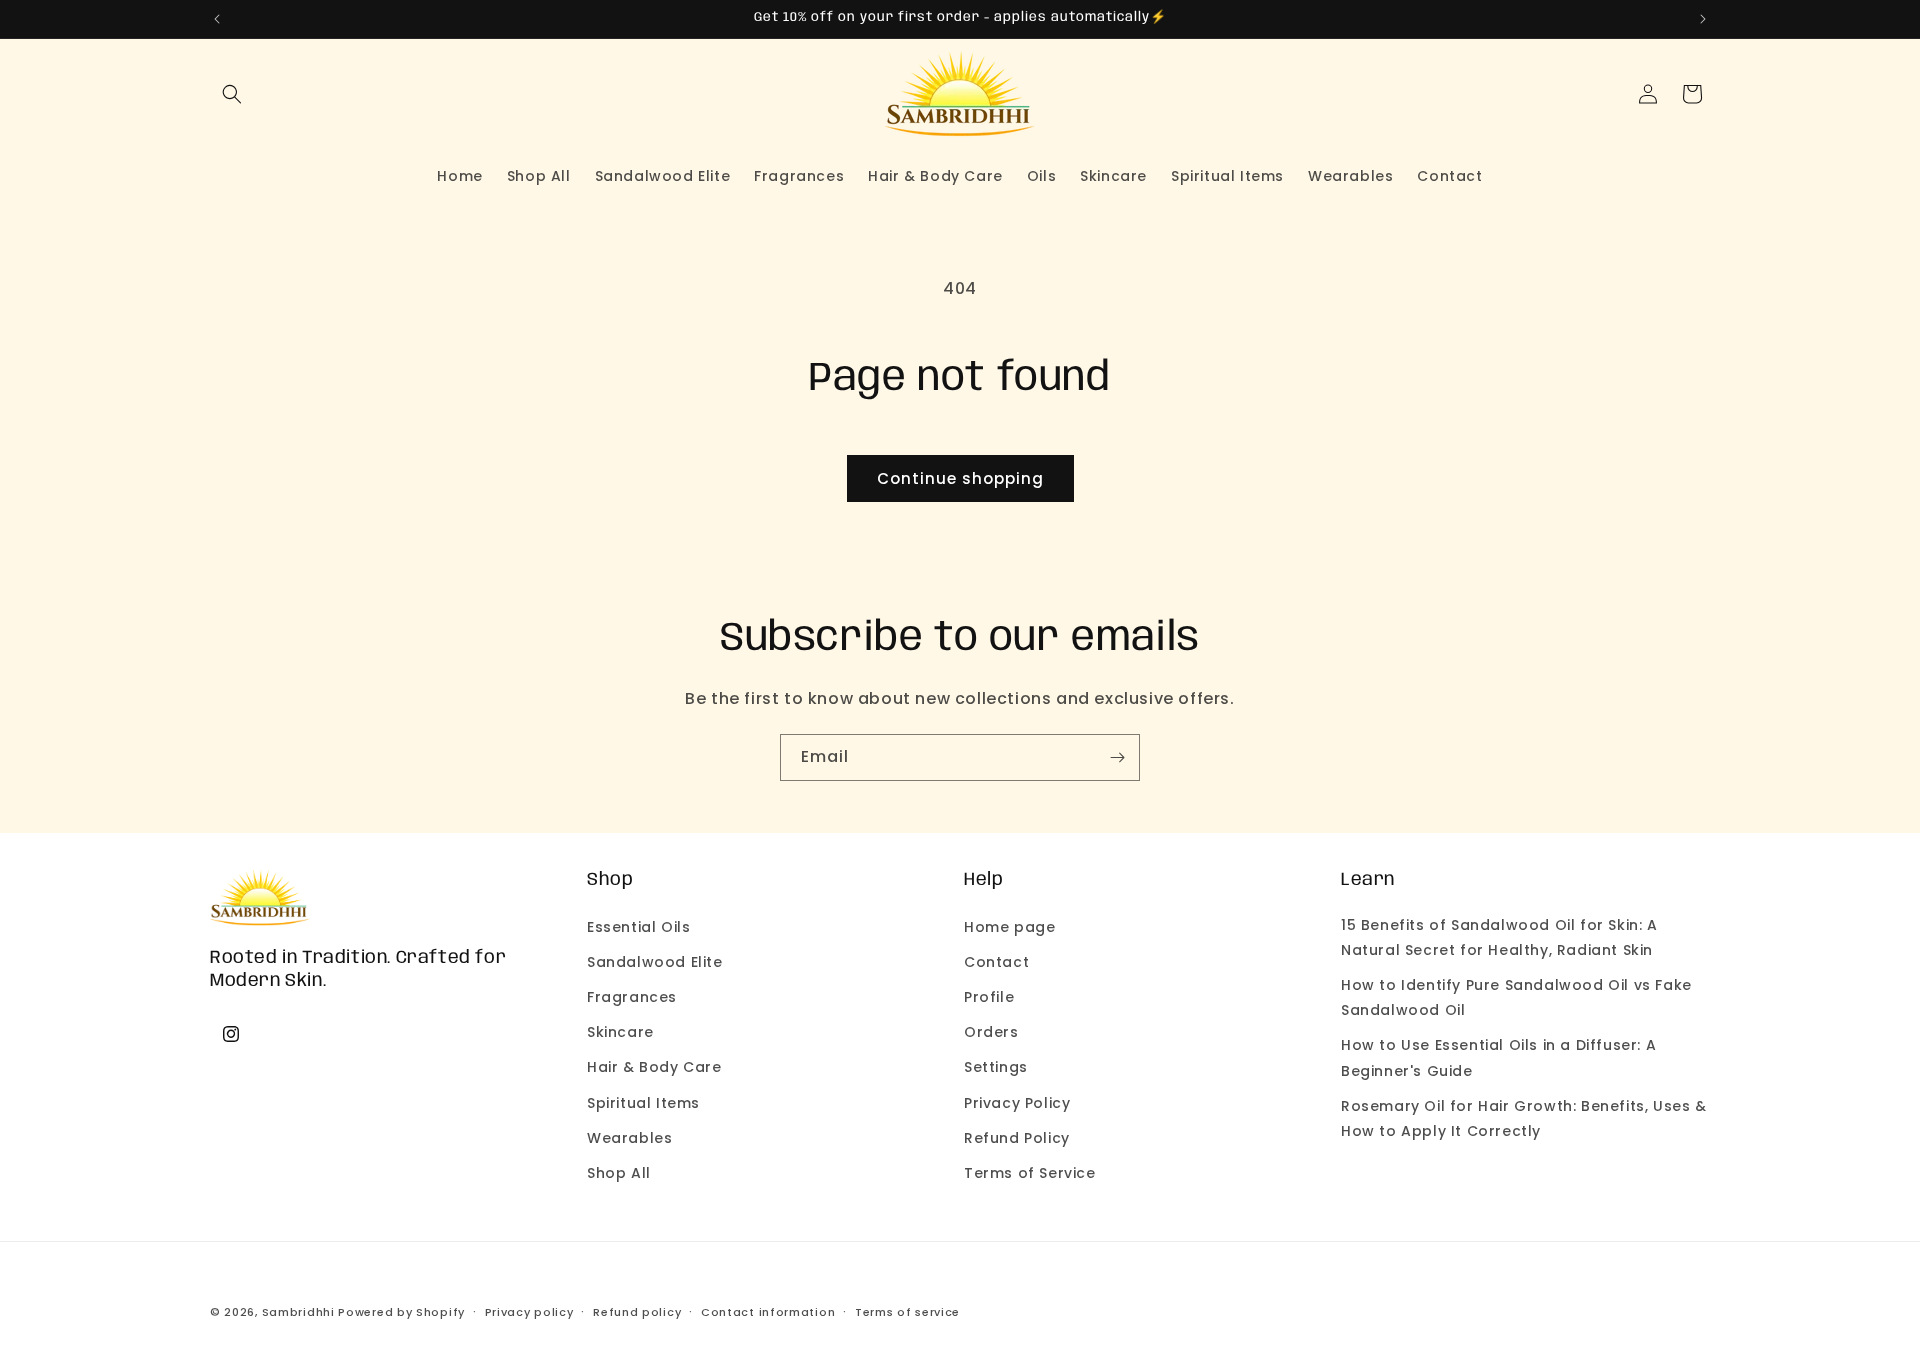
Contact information (768, 1311)
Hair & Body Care (654, 1067)
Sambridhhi (298, 1312)
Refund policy (637, 1311)
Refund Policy (1017, 1137)
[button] (232, 94)
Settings (996, 1067)
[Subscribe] (1117, 757)
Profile (989, 996)
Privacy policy (529, 1311)
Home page (1009, 926)
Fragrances (632, 996)
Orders (991, 1032)
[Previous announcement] (217, 19)
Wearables (629, 1137)
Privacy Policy (1017, 1102)
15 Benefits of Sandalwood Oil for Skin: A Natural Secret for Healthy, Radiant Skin (1499, 936)
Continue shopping (960, 478)
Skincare (620, 1032)
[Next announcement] (1703, 19)
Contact (996, 961)
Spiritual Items (643, 1102)
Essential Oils (638, 926)
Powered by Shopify (401, 1312)
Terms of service (907, 1311)
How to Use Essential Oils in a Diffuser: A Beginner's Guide (1498, 1057)
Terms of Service (1030, 1172)
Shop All (619, 1172)
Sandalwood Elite (655, 961)
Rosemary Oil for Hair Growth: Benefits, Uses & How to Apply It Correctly (1524, 1117)
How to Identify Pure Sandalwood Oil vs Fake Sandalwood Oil (1516, 996)
